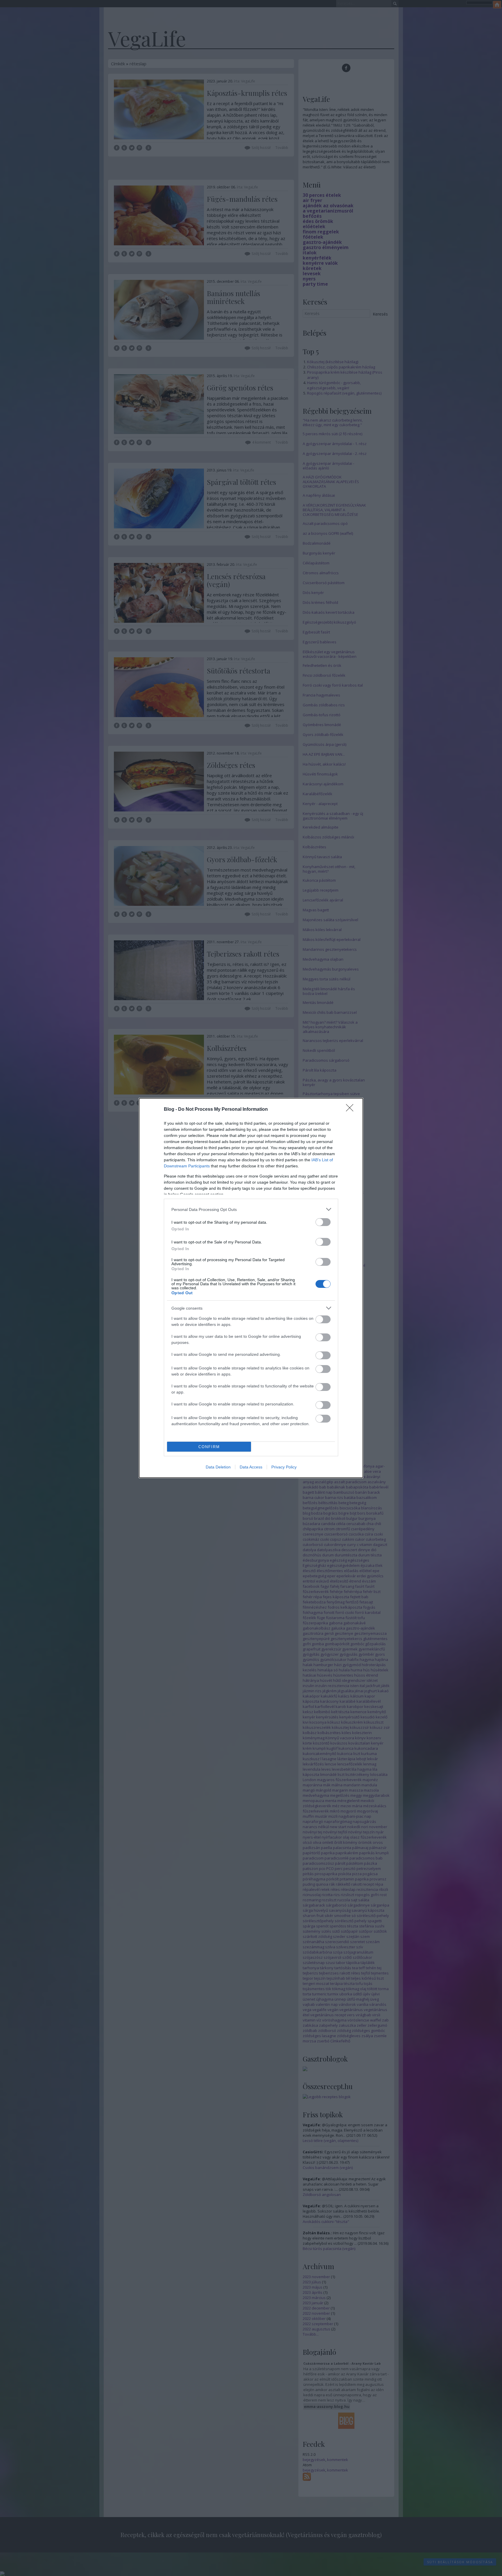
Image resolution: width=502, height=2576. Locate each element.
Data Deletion (218, 1467)
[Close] (352, 1110)
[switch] (323, 1222)
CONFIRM (209, 1447)
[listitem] (251, 1209)
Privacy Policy (284, 1467)
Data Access (251, 1467)
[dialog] (251, 1288)
